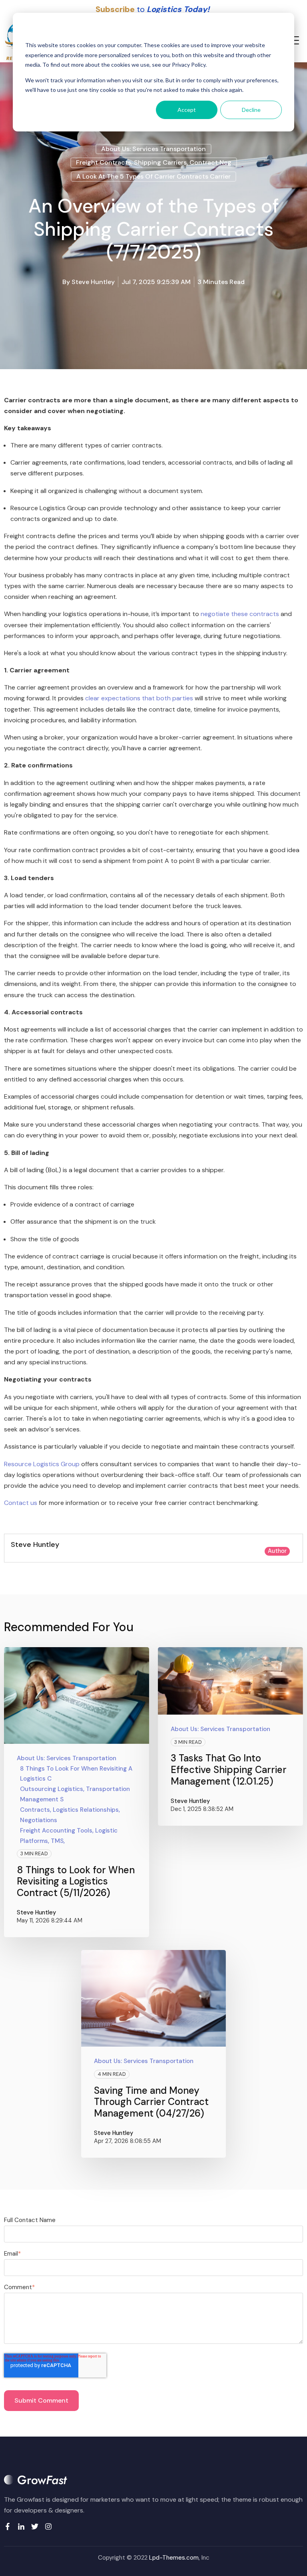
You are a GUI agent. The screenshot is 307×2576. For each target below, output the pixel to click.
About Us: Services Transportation (153, 149)
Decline (251, 110)
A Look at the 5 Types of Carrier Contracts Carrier (153, 176)
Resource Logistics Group (42, 1464)
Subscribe (115, 9)
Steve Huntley (93, 282)
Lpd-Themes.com (174, 2558)
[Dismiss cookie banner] (279, 30)
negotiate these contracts (240, 614)
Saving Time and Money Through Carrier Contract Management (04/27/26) (151, 2102)
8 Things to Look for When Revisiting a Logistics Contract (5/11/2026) (76, 1881)
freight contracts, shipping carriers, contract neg (154, 162)
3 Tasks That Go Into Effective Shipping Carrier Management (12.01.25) (229, 1770)
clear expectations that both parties (139, 698)
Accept (187, 110)
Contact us (21, 1503)
